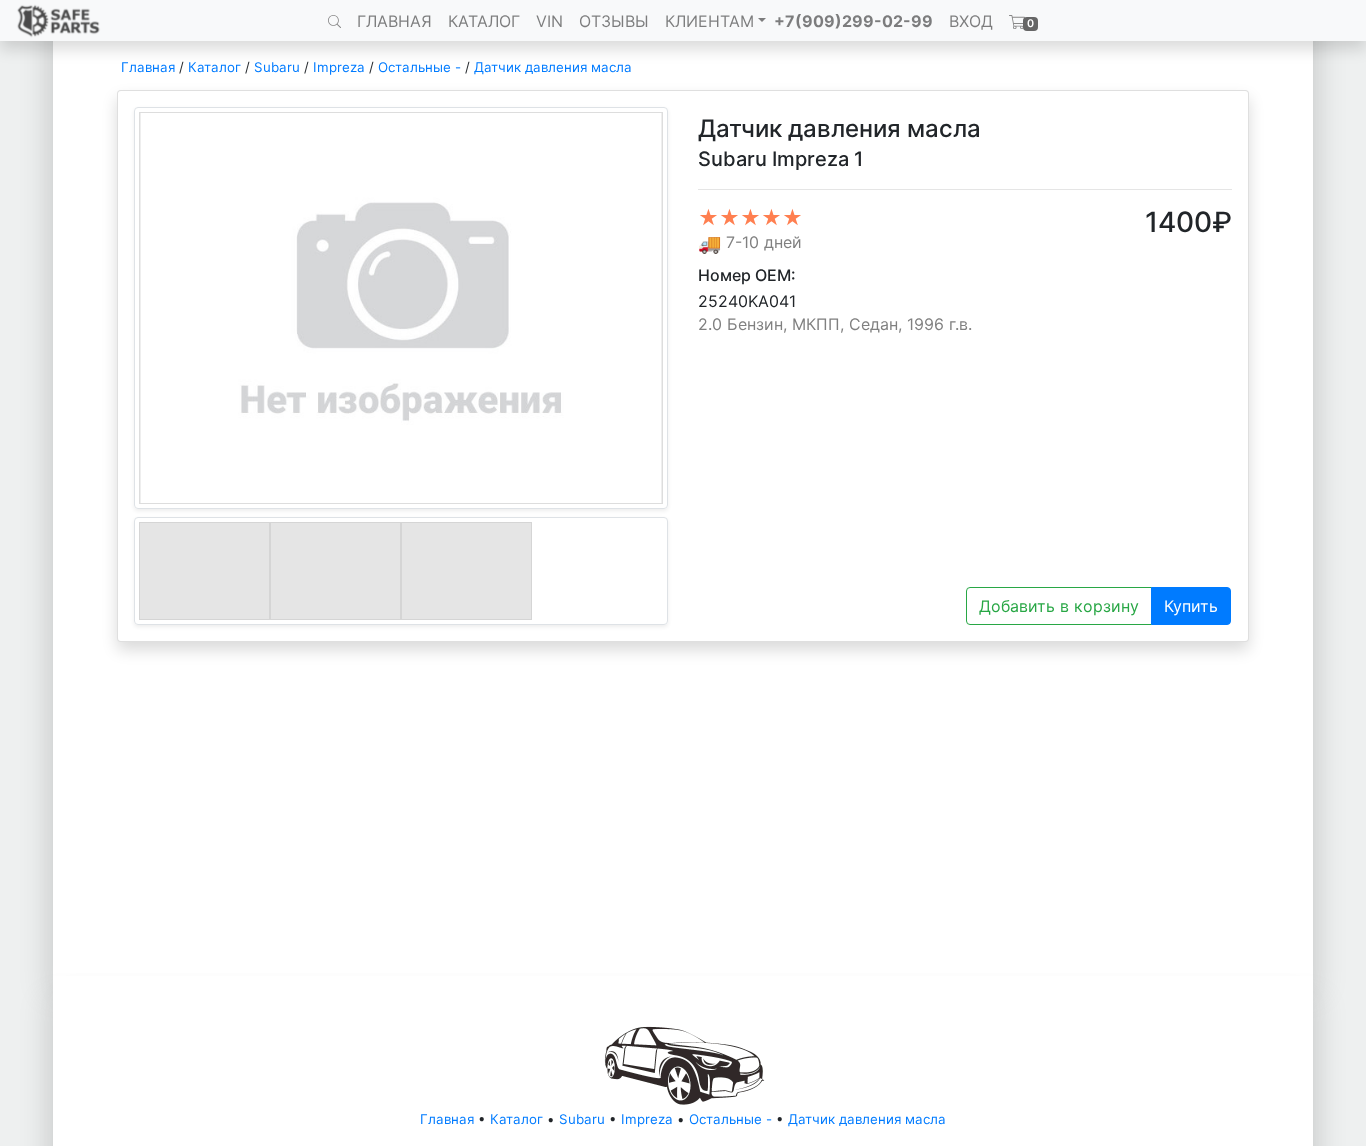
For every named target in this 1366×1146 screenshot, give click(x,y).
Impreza (339, 67)
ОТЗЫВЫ (614, 21)
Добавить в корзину (1059, 606)
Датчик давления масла (553, 67)
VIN (549, 21)
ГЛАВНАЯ (394, 21)
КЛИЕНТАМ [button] (709, 21)
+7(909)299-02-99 (853, 21)
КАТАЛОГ (484, 21)
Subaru (277, 67)
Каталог (214, 67)
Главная (148, 67)
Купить (1191, 606)
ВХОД (971, 21)
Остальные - (421, 67)
